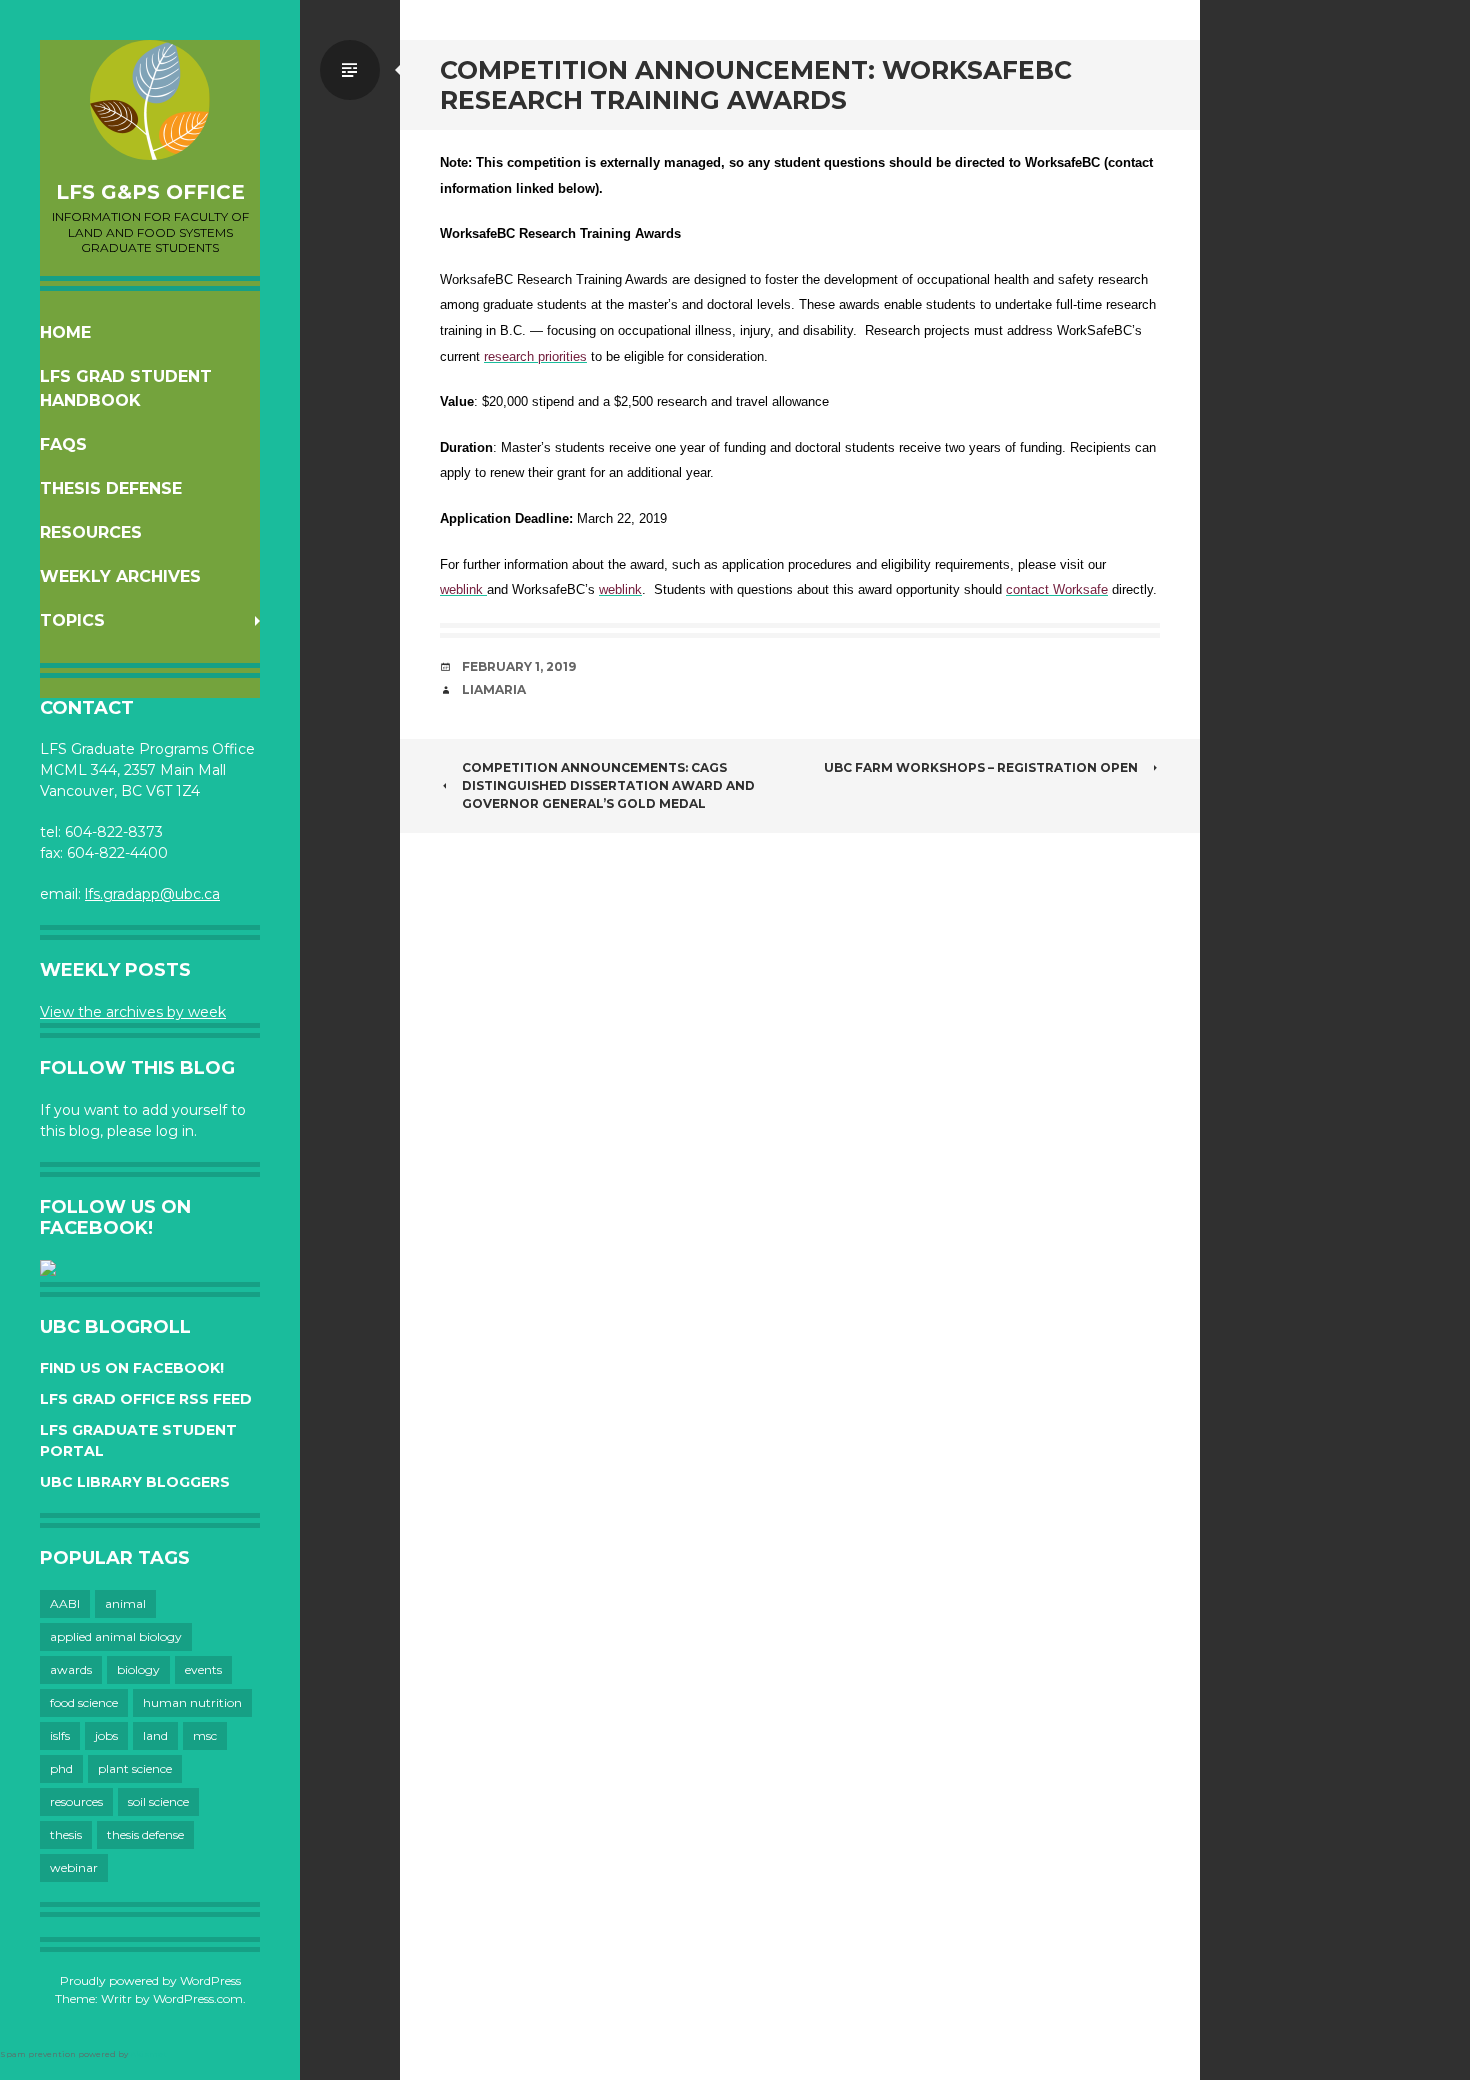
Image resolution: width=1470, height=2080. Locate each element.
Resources (91, 532)
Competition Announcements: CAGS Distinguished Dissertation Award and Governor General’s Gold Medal (608, 785)
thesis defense (145, 1834)
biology (138, 1669)
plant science (135, 1768)
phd (61, 1768)
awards (71, 1669)
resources (76, 1801)
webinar (74, 1867)
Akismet (148, 2054)
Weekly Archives (120, 576)
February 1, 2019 (519, 666)
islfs (60, 1735)
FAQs (63, 444)
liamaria (494, 689)
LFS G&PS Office (150, 192)
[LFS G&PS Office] (150, 100)
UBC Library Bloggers (135, 1482)
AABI (65, 1603)
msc (205, 1735)
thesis (66, 1834)
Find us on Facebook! (132, 1368)
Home (65, 332)
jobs (106, 1735)
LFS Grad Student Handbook (126, 388)
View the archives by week (133, 1012)
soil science (158, 1801)
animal (125, 1603)
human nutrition (192, 1702)
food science (84, 1702)
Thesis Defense (111, 488)
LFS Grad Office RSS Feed (146, 1399)
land (155, 1735)
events (203, 1669)
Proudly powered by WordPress (150, 1980)
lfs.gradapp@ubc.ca (152, 894)
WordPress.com (198, 1998)
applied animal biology (116, 1636)
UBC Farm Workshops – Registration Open (981, 767)
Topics (72, 620)
